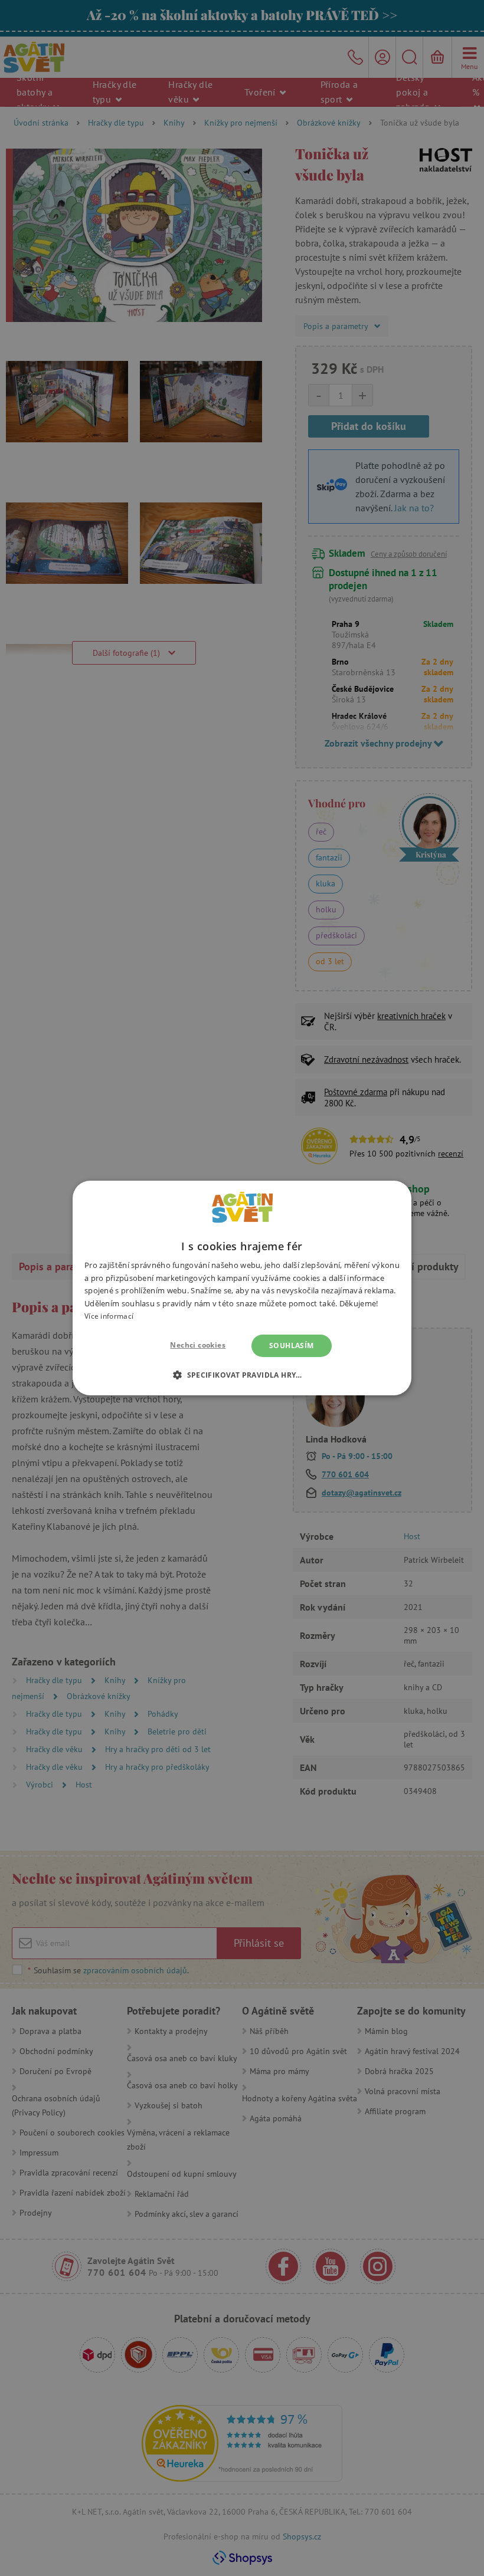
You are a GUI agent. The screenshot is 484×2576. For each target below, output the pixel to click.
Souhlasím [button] (292, 1345)
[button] (242, 1375)
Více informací (109, 1316)
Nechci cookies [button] (198, 1345)
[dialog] (242, 1288)
